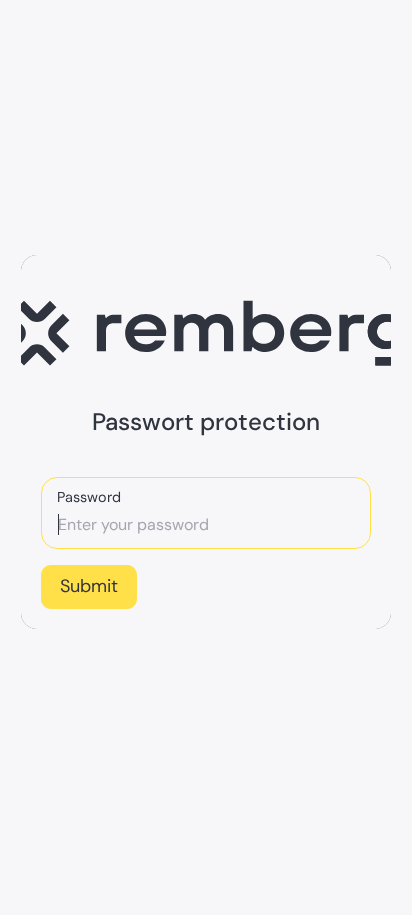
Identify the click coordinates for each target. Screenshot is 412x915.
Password (89, 497)
